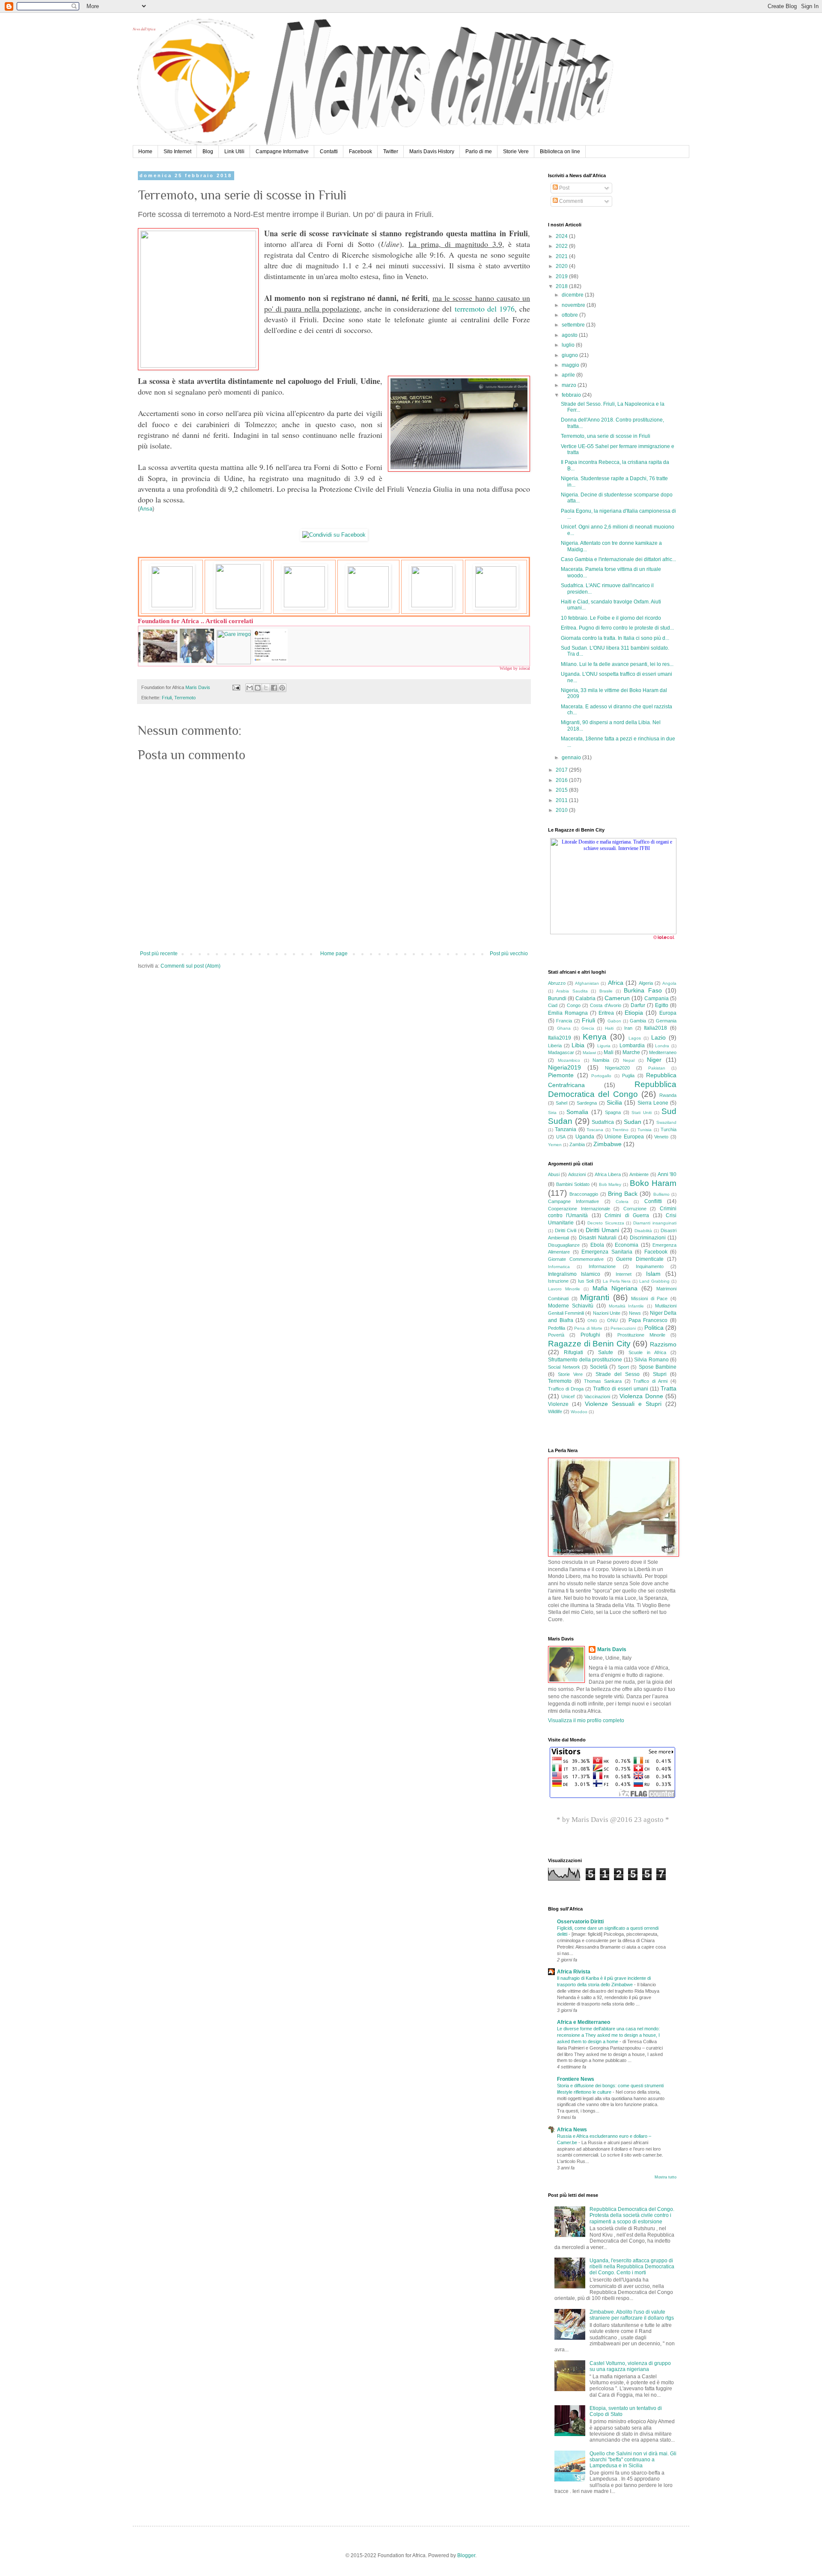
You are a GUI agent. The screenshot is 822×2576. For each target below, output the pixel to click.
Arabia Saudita (572, 991)
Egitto (662, 1005)
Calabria (585, 998)
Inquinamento (650, 1266)
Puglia (628, 1076)
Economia (627, 1245)
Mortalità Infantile (627, 1306)
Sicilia (614, 1102)
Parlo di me (479, 152)
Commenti (570, 201)
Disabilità (643, 1231)
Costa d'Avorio (605, 1005)
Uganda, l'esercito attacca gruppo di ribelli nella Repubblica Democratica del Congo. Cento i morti (632, 2267)
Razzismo (663, 1344)
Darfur (638, 1005)
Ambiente (639, 1174)
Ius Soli (586, 1281)
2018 (562, 286)
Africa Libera (608, 1174)
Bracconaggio (584, 1194)
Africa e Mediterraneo (584, 2022)
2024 (562, 236)
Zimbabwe (608, 1144)
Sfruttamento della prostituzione (585, 1360)
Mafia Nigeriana (615, 1288)
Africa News (572, 2130)
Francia (564, 1021)
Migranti (595, 1297)
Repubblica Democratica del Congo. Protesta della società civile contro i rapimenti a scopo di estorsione (632, 2215)
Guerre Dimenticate (640, 1259)
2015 (562, 790)
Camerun (617, 998)
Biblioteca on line (560, 152)
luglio (569, 345)
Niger (654, 1060)
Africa (616, 983)
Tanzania (566, 1129)
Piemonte (561, 1075)
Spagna (613, 1112)
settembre (574, 325)
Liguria (604, 1046)
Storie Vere (516, 152)
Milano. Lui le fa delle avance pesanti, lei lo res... (617, 664)
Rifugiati (573, 1352)
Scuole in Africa (647, 1352)
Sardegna (587, 1103)
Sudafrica (603, 1122)
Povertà (556, 1335)
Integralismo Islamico (574, 1274)
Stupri (660, 1374)
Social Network (564, 1367)
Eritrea (606, 1013)
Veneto (661, 1137)
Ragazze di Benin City (589, 1344)
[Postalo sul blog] (258, 688)
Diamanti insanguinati (655, 1223)
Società (599, 1367)
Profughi (590, 1335)
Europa (668, 1013)
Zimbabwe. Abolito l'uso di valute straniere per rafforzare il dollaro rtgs (632, 2315)
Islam (653, 1274)
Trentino (620, 1130)
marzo (570, 385)
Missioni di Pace (649, 1298)
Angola (669, 983)
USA (561, 1137)
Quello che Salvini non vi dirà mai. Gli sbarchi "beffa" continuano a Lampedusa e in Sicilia (633, 2460)
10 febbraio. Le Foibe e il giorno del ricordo (611, 618)
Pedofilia (557, 1328)
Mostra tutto (666, 2177)
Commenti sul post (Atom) (191, 966)
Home (145, 152)
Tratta (669, 1388)
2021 (562, 256)
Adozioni (577, 1174)
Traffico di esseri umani (621, 1389)
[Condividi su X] (266, 688)
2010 (562, 810)
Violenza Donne (641, 1396)
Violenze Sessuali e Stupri (623, 1404)
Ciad (553, 1005)
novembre (574, 305)
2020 (562, 266)
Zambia (577, 1144)
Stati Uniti (642, 1113)
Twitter (391, 152)
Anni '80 (667, 1174)
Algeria (646, 983)
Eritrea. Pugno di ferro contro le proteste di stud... (617, 628)
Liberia (555, 1046)
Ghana (564, 1028)
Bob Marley (610, 1184)
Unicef (568, 1396)
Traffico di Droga (566, 1389)
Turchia (669, 1129)
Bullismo (661, 1194)
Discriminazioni (648, 1238)
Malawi (589, 1053)
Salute (606, 1352)
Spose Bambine (658, 1367)
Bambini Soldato (573, 1184)
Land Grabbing (654, 1281)
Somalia (577, 1112)
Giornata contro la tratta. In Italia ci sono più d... (615, 638)
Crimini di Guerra (627, 1215)
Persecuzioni (623, 1328)
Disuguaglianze (564, 1245)
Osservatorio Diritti (580, 1922)
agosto (570, 335)
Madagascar (561, 1052)
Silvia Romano (651, 1360)
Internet (624, 1274)
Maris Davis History (432, 152)
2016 (562, 780)
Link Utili (234, 152)
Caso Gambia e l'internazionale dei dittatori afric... (618, 559)
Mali (609, 1052)
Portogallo (601, 1076)
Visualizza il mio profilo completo (586, 1720)
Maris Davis (612, 1649)
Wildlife (555, 1411)
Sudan (633, 1122)
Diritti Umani (602, 1230)
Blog (208, 152)
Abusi (554, 1174)
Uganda (585, 1137)
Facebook (360, 152)
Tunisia (645, 1130)
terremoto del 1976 (485, 309)
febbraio (572, 395)
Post (564, 188)
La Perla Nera (617, 1281)
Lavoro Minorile (564, 1289)
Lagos (635, 1038)
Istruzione (558, 1281)
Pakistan (657, 1068)
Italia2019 (560, 1038)
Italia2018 (655, 1028)
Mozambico (569, 1060)
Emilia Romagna (568, 1013)
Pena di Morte (588, 1328)
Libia (578, 1045)
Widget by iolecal (515, 668)
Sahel (561, 1103)
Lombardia (632, 1046)
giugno (570, 355)
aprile (569, 375)
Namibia (601, 1060)
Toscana (595, 1130)
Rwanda (668, 1095)
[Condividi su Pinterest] (282, 688)
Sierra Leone (653, 1103)
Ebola (597, 1245)
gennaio (572, 758)
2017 (562, 770)
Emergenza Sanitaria (607, 1252)
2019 (562, 276)
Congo (574, 1005)
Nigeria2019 (564, 1067)
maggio (571, 365)
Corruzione (635, 1209)
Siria (552, 1113)
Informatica (559, 1267)
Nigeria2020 (617, 1068)
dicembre (573, 295)
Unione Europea (624, 1137)
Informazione (602, 1266)
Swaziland (666, 1122)
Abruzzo (557, 983)
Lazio (658, 1037)
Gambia (638, 1021)
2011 (562, 800)
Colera (622, 1202)
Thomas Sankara (603, 1381)
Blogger (466, 2555)
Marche (631, 1052)
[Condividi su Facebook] (274, 688)
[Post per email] (235, 687)
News (635, 1313)
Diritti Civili (566, 1230)
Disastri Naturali (598, 1238)
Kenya (595, 1037)
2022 (562, 246)
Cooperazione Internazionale (579, 1209)
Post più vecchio (509, 954)
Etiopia (634, 1013)
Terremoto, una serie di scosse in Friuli (606, 436)
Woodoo (579, 1412)
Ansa (146, 509)
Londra (662, 1046)
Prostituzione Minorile (641, 1335)
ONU (612, 1320)
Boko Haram (653, 1183)
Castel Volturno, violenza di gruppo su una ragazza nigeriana (630, 2366)
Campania (657, 998)
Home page (334, 954)
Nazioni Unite (607, 1313)
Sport (623, 1367)
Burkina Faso (643, 990)
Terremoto (185, 698)
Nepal (629, 1060)
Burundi (557, 998)
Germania (666, 1021)
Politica (654, 1328)
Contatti (329, 152)
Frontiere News (576, 2079)
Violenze (558, 1404)
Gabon (614, 1021)
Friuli (167, 698)
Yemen (555, 1145)
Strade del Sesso (618, 1374)
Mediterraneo (663, 1052)
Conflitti (653, 1201)
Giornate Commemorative (576, 1259)
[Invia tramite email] (250, 688)
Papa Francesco (648, 1320)
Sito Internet (177, 152)
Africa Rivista (574, 1972)
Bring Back (623, 1194)
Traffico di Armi (650, 1381)
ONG (592, 1321)
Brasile (606, 991)
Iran (628, 1028)
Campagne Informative (282, 152)
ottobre (570, 315)
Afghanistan (587, 983)
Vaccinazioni (597, 1396)
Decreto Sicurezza (606, 1223)
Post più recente (159, 954)
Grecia (588, 1028)
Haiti (609, 1028)
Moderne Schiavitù (571, 1306)
